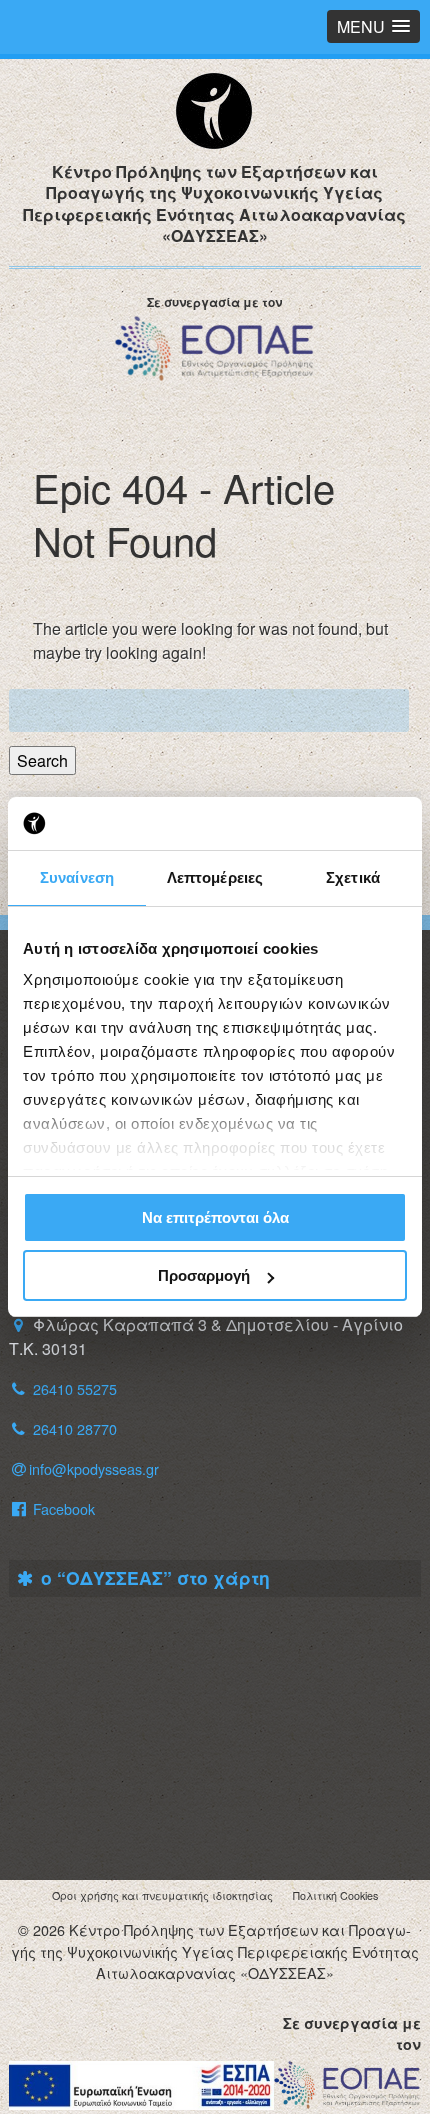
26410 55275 (75, 1388)
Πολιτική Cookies (335, 1895)
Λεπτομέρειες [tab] (215, 877)
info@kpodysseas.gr (94, 1468)
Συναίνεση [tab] (77, 877)
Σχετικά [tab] (353, 877)
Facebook (62, 1508)
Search (42, 760)
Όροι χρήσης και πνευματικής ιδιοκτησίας (162, 1895)
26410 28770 (75, 1428)
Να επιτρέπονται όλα (215, 1217)
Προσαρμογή (204, 1275)
